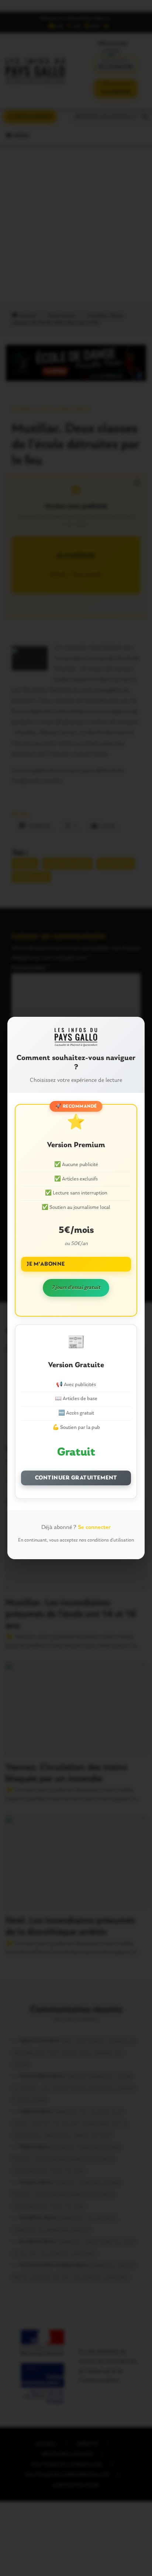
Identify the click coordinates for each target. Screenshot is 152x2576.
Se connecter (94, 1527)
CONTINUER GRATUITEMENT (76, 1478)
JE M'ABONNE (46, 1264)
